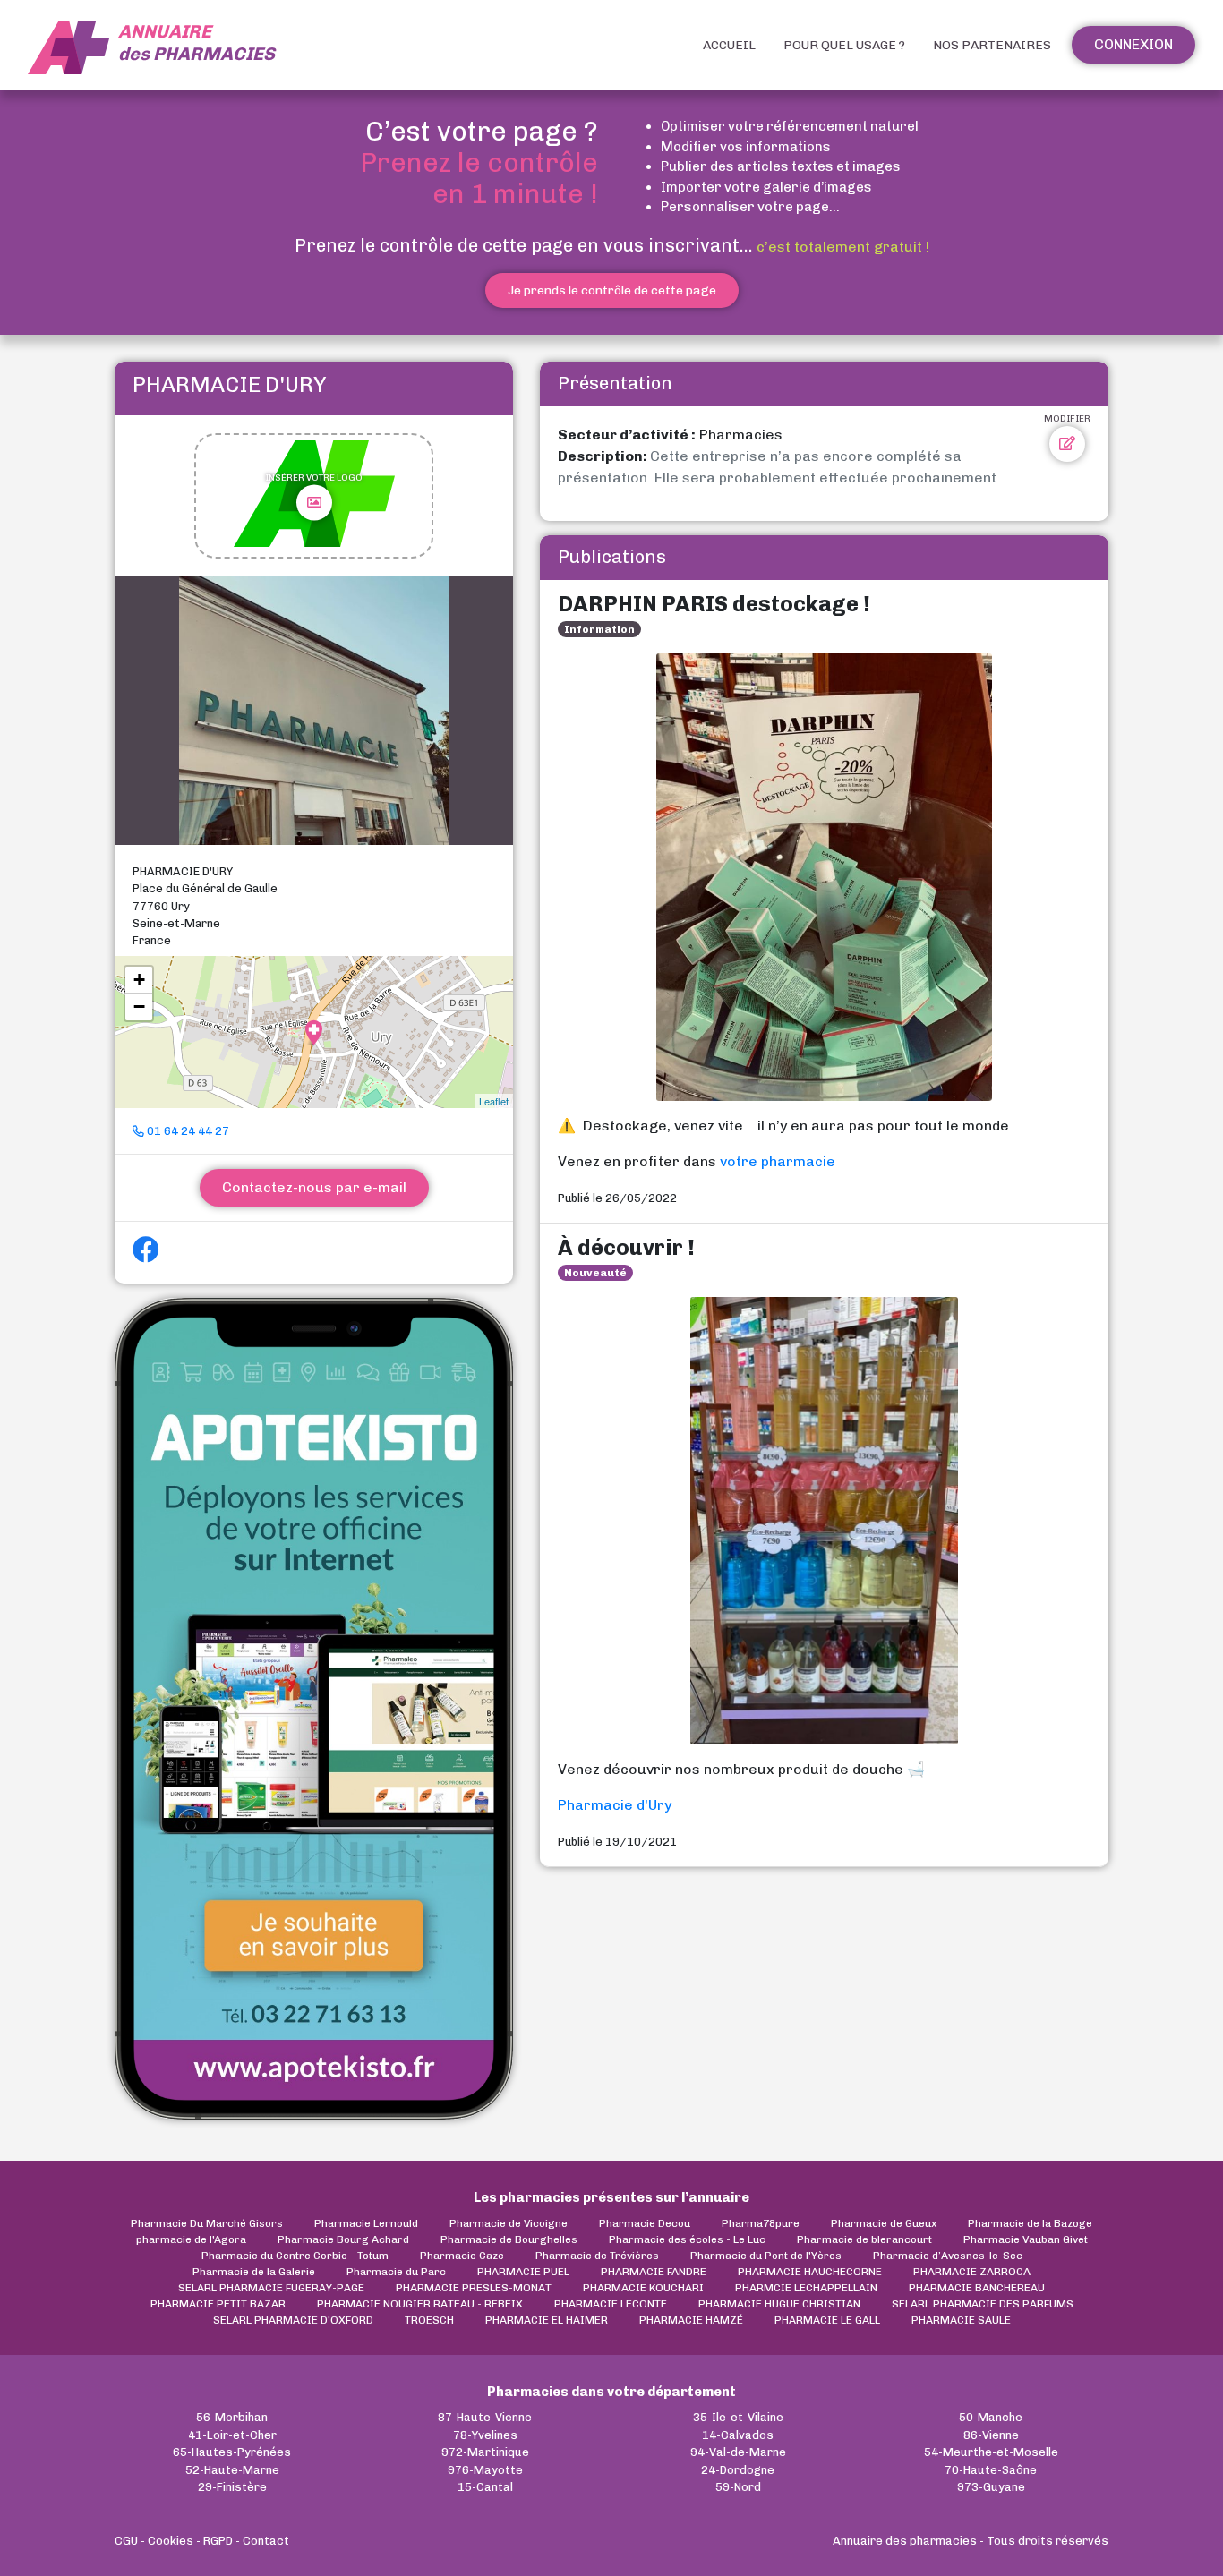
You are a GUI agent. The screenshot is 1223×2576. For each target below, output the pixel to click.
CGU (126, 2541)
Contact (266, 2541)
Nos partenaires (992, 45)
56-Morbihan (232, 2417)
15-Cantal (485, 2487)
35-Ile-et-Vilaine (738, 2417)
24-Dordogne (738, 2470)
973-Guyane (991, 2487)
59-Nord (738, 2487)
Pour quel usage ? (844, 45)
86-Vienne (991, 2435)
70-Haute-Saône (991, 2470)
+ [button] (139, 980)
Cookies (171, 2541)
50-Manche (991, 2417)
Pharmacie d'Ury (615, 1805)
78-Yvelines (485, 2435)
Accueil (729, 45)
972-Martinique (485, 2452)
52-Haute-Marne (232, 2470)
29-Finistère (232, 2487)
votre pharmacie (778, 1161)
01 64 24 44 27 (187, 1131)
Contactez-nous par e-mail (314, 1187)
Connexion (1133, 44)
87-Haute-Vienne (485, 2417)
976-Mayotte (485, 2470)
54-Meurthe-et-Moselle (991, 2452)
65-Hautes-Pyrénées (232, 2452)
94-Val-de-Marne (738, 2452)
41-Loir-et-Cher (232, 2435)
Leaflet (494, 1101)
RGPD (218, 2541)
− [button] (139, 1007)
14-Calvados (738, 2435)
